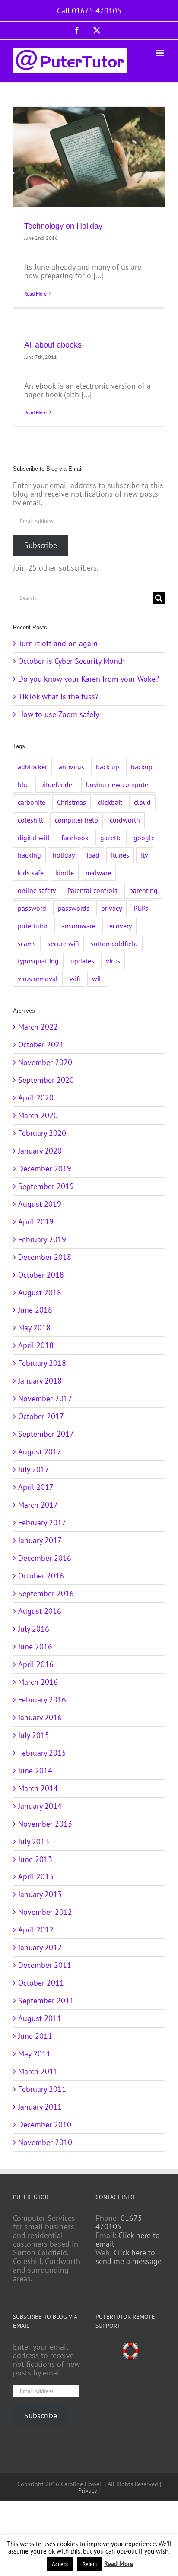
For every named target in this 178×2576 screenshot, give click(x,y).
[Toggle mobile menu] (161, 53)
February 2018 (42, 1363)
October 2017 (41, 1416)
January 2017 (40, 1540)
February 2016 (42, 1700)
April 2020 (36, 1098)
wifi (75, 979)
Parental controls (92, 890)
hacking (29, 855)
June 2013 (35, 1859)
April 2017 (36, 1487)
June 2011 (35, 2036)
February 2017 (42, 1522)
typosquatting (38, 961)
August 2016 (40, 1611)
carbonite (32, 802)
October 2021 (41, 1044)
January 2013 (40, 1894)
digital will (34, 838)
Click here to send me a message (129, 2257)
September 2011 (46, 2001)
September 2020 (46, 1080)
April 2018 (36, 1345)
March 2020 (38, 1115)
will (98, 979)
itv (145, 855)
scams (27, 944)
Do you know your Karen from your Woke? (89, 679)
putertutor (33, 926)
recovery (119, 926)
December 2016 (45, 1558)
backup (142, 767)
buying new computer (118, 784)
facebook (75, 838)
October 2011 (41, 1983)
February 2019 (42, 1239)
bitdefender (57, 784)
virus (113, 961)
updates (82, 961)
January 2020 (40, 1151)
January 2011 (40, 2107)
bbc (23, 784)
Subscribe (41, 545)
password (32, 908)
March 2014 (38, 1788)
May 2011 (34, 2054)
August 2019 (40, 1204)
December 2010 (45, 2125)
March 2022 (38, 1027)
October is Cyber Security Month (72, 661)
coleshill (30, 820)
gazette (111, 838)
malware (98, 873)
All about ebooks (53, 345)
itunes (120, 855)
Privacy (87, 2490)
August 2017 (40, 1452)
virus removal (38, 979)
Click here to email (128, 2240)
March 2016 (38, 1682)
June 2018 (35, 1310)
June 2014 (35, 1771)
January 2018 (40, 1381)
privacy (111, 908)
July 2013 (34, 1841)
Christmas (72, 802)
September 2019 (46, 1186)
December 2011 (45, 1965)
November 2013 (45, 1824)
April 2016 (36, 1664)
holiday (64, 855)
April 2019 (36, 1222)
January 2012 (40, 1947)
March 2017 (38, 1505)
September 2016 (46, 1593)
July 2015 (34, 1735)
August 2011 (40, 2018)
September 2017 (46, 1434)
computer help (76, 820)
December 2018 (45, 1257)
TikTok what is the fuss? (58, 697)
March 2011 (38, 2071)
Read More (35, 294)
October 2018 (41, 1275)
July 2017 (34, 1469)
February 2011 (42, 2089)
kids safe (31, 873)
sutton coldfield (114, 944)
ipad (93, 855)
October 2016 (41, 1576)
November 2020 (45, 1062)
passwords (74, 908)
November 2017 (45, 1398)
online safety (37, 890)
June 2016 (35, 1647)
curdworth (125, 820)
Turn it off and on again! (59, 643)
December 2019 (45, 1168)
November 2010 (45, 2142)
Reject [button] (90, 2564)
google (144, 838)
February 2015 (42, 1753)
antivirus (72, 767)
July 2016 (34, 1629)
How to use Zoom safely (59, 714)
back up (108, 767)
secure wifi (63, 944)
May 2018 (34, 1328)
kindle (65, 873)
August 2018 (40, 1293)
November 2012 (45, 1912)
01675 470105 (119, 2222)
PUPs (141, 908)
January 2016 (40, 1717)
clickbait (110, 802)
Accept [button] (60, 2564)
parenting (143, 890)
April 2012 (36, 1930)
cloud (142, 802)
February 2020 (42, 1133)
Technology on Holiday (63, 226)
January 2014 (40, 1806)
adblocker (32, 767)
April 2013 (36, 1876)
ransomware (77, 926)
